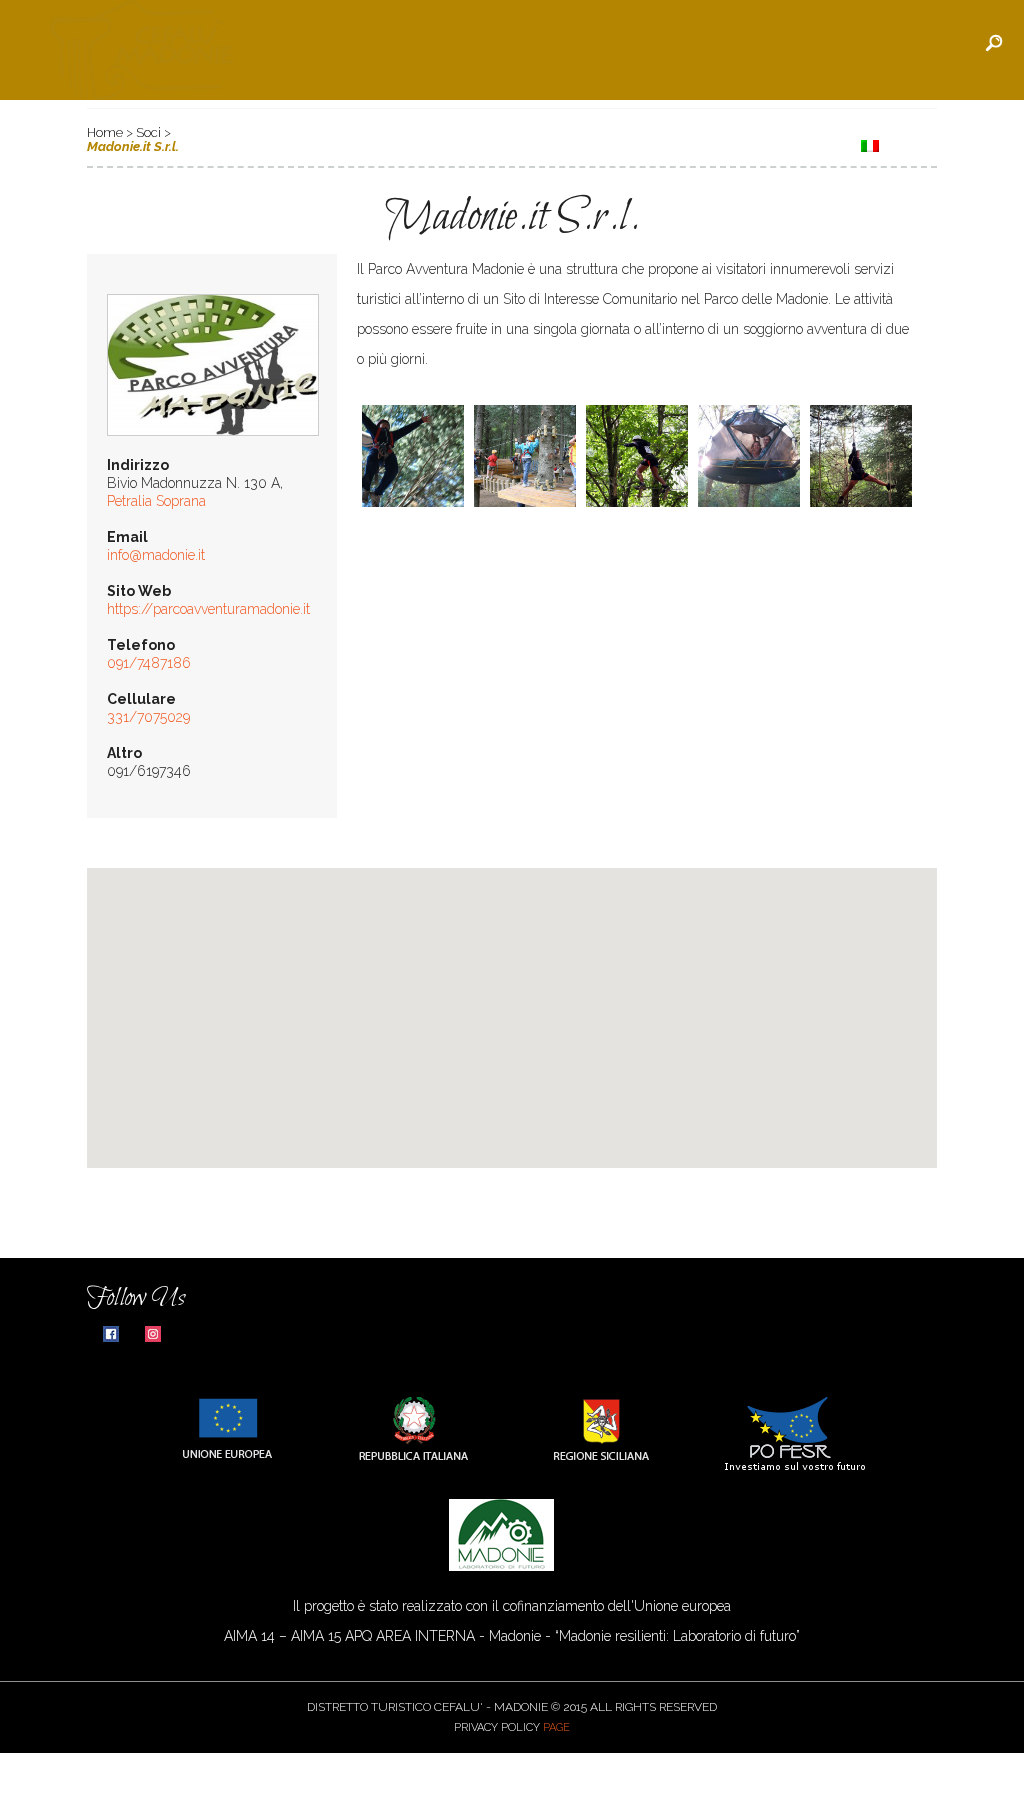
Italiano (917, 144)
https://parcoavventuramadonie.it (208, 609)
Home (250, 144)
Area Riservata (771, 144)
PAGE (556, 1727)
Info (662, 144)
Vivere (589, 144)
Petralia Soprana (156, 501)
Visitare (436, 144)
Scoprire (337, 144)
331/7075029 (148, 717)
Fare (516, 144)
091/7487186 (149, 663)
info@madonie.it (156, 555)
